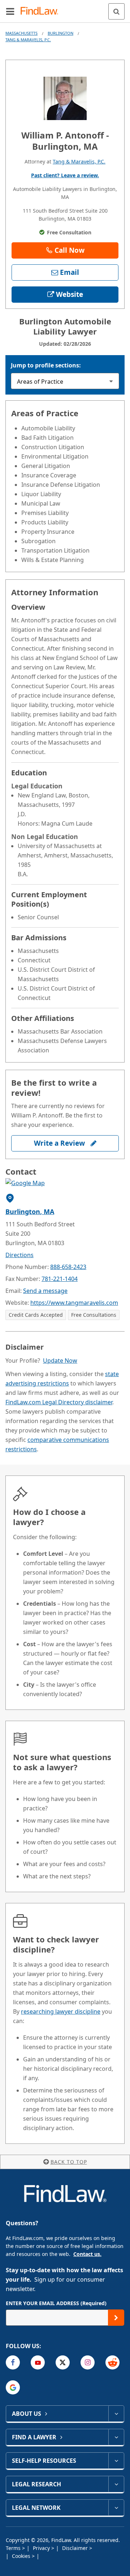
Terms (14, 2548)
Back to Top (69, 2162)
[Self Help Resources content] (116, 2461)
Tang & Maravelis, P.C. (28, 40)
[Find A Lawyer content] (116, 2437)
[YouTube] (38, 2362)
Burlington (60, 33)
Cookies (22, 2556)
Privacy (42, 2548)
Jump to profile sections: (46, 365)
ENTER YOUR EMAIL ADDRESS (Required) (56, 2303)
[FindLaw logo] (42, 11)
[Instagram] (88, 2362)
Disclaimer (76, 2548)
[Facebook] (13, 2362)
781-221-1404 (60, 1279)
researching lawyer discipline (61, 2011)
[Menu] (10, 11)
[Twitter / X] (63, 2362)
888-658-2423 (68, 1267)
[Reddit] (112, 2362)
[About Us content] (116, 2414)
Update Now (60, 1361)
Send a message (45, 1291)
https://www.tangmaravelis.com (74, 1303)
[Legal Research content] (116, 2484)
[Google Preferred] (13, 2387)
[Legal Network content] (116, 2508)
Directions (19, 1255)
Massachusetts (21, 33)
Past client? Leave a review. (65, 175)
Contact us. (87, 2254)
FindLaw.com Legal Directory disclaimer (59, 1402)
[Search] (116, 11)
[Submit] (116, 2318)
